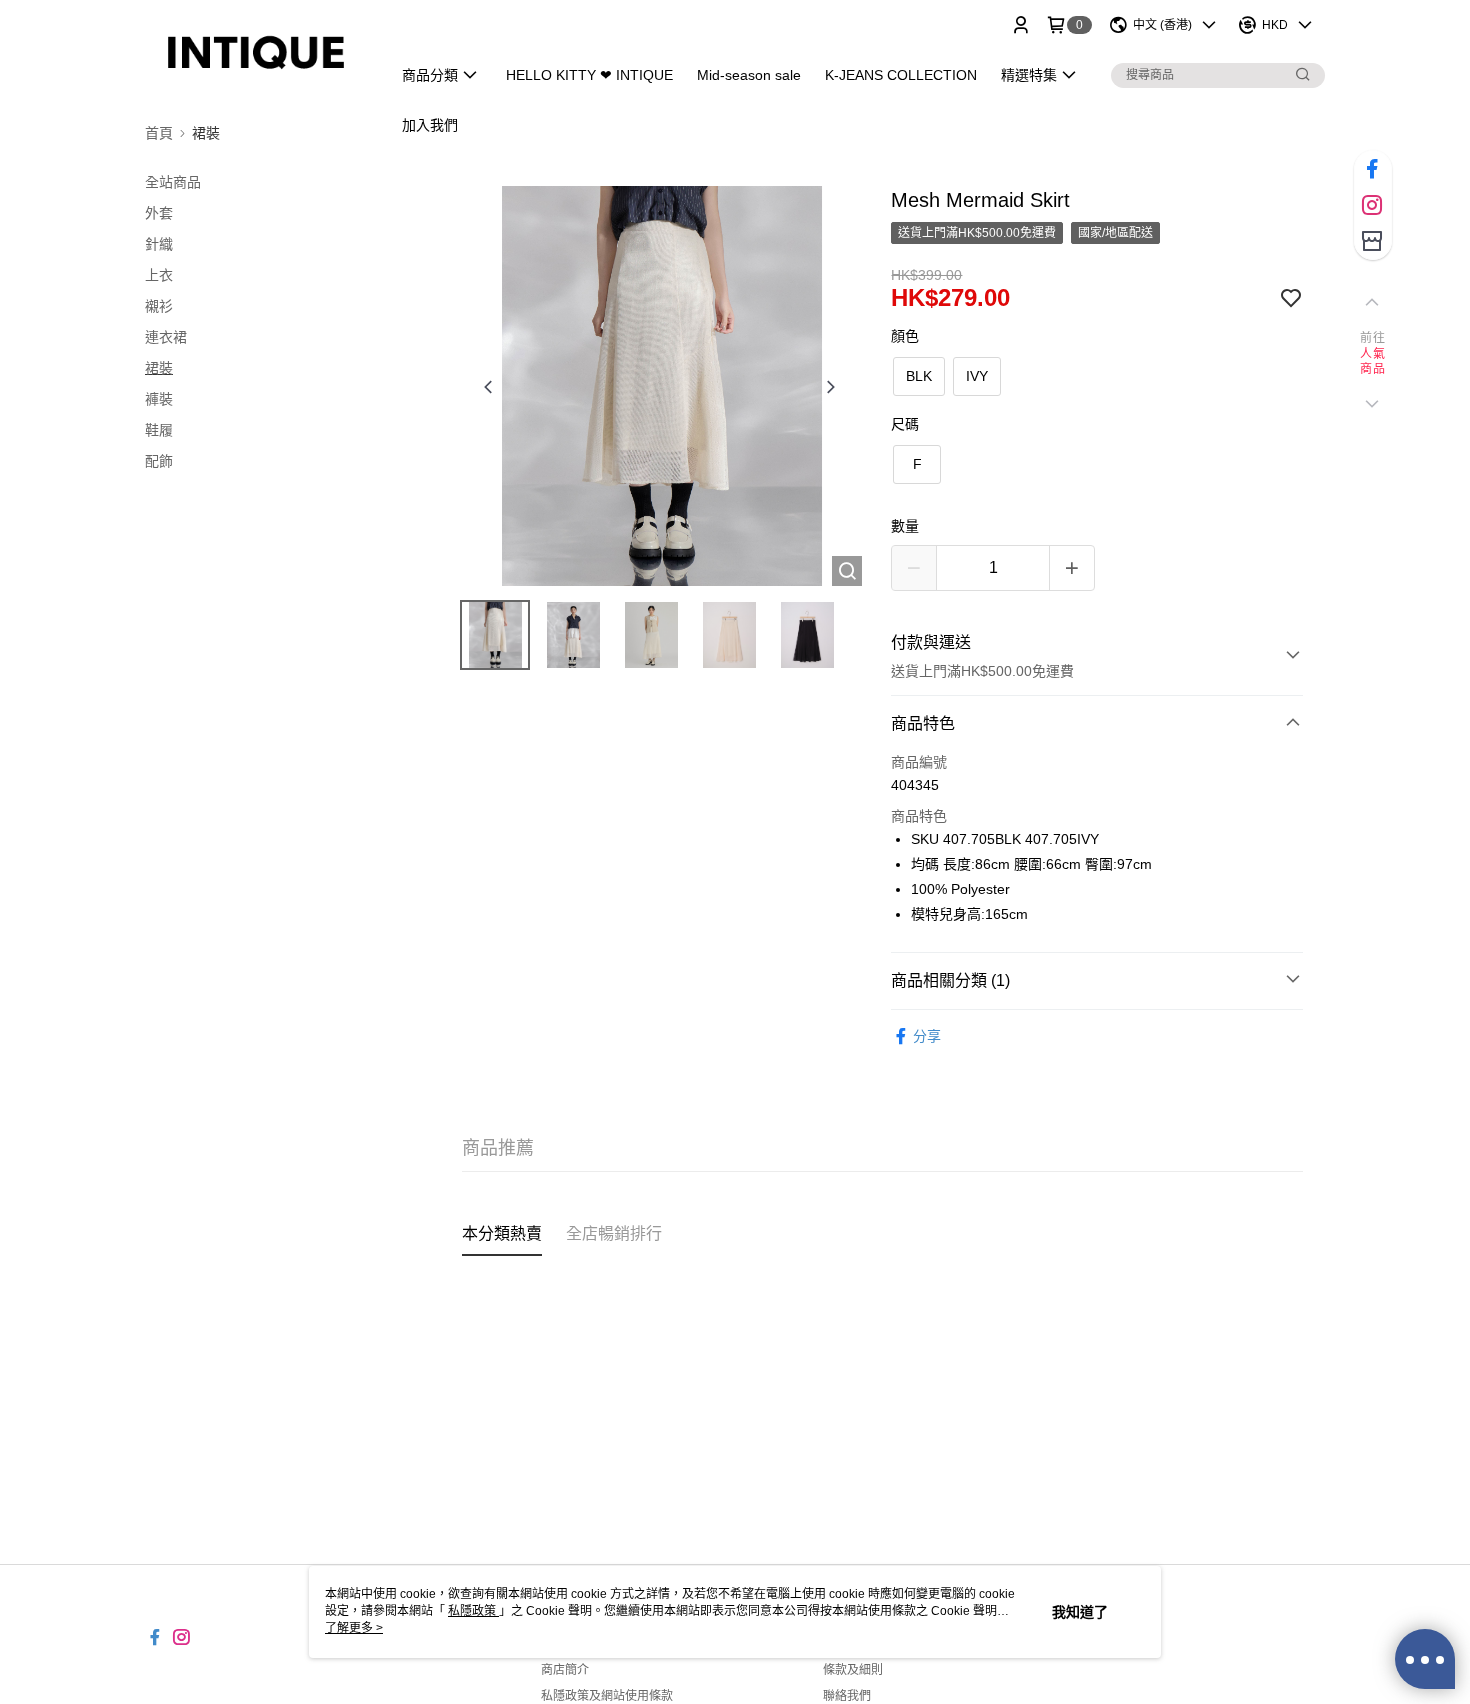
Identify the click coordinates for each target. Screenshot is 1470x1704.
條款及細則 (853, 1670)
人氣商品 (1372, 362)
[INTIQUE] (256, 52)
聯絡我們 (847, 1696)
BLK (919, 376)
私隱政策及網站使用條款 (607, 1696)
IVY (977, 376)
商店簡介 (565, 1670)
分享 (927, 1036)
